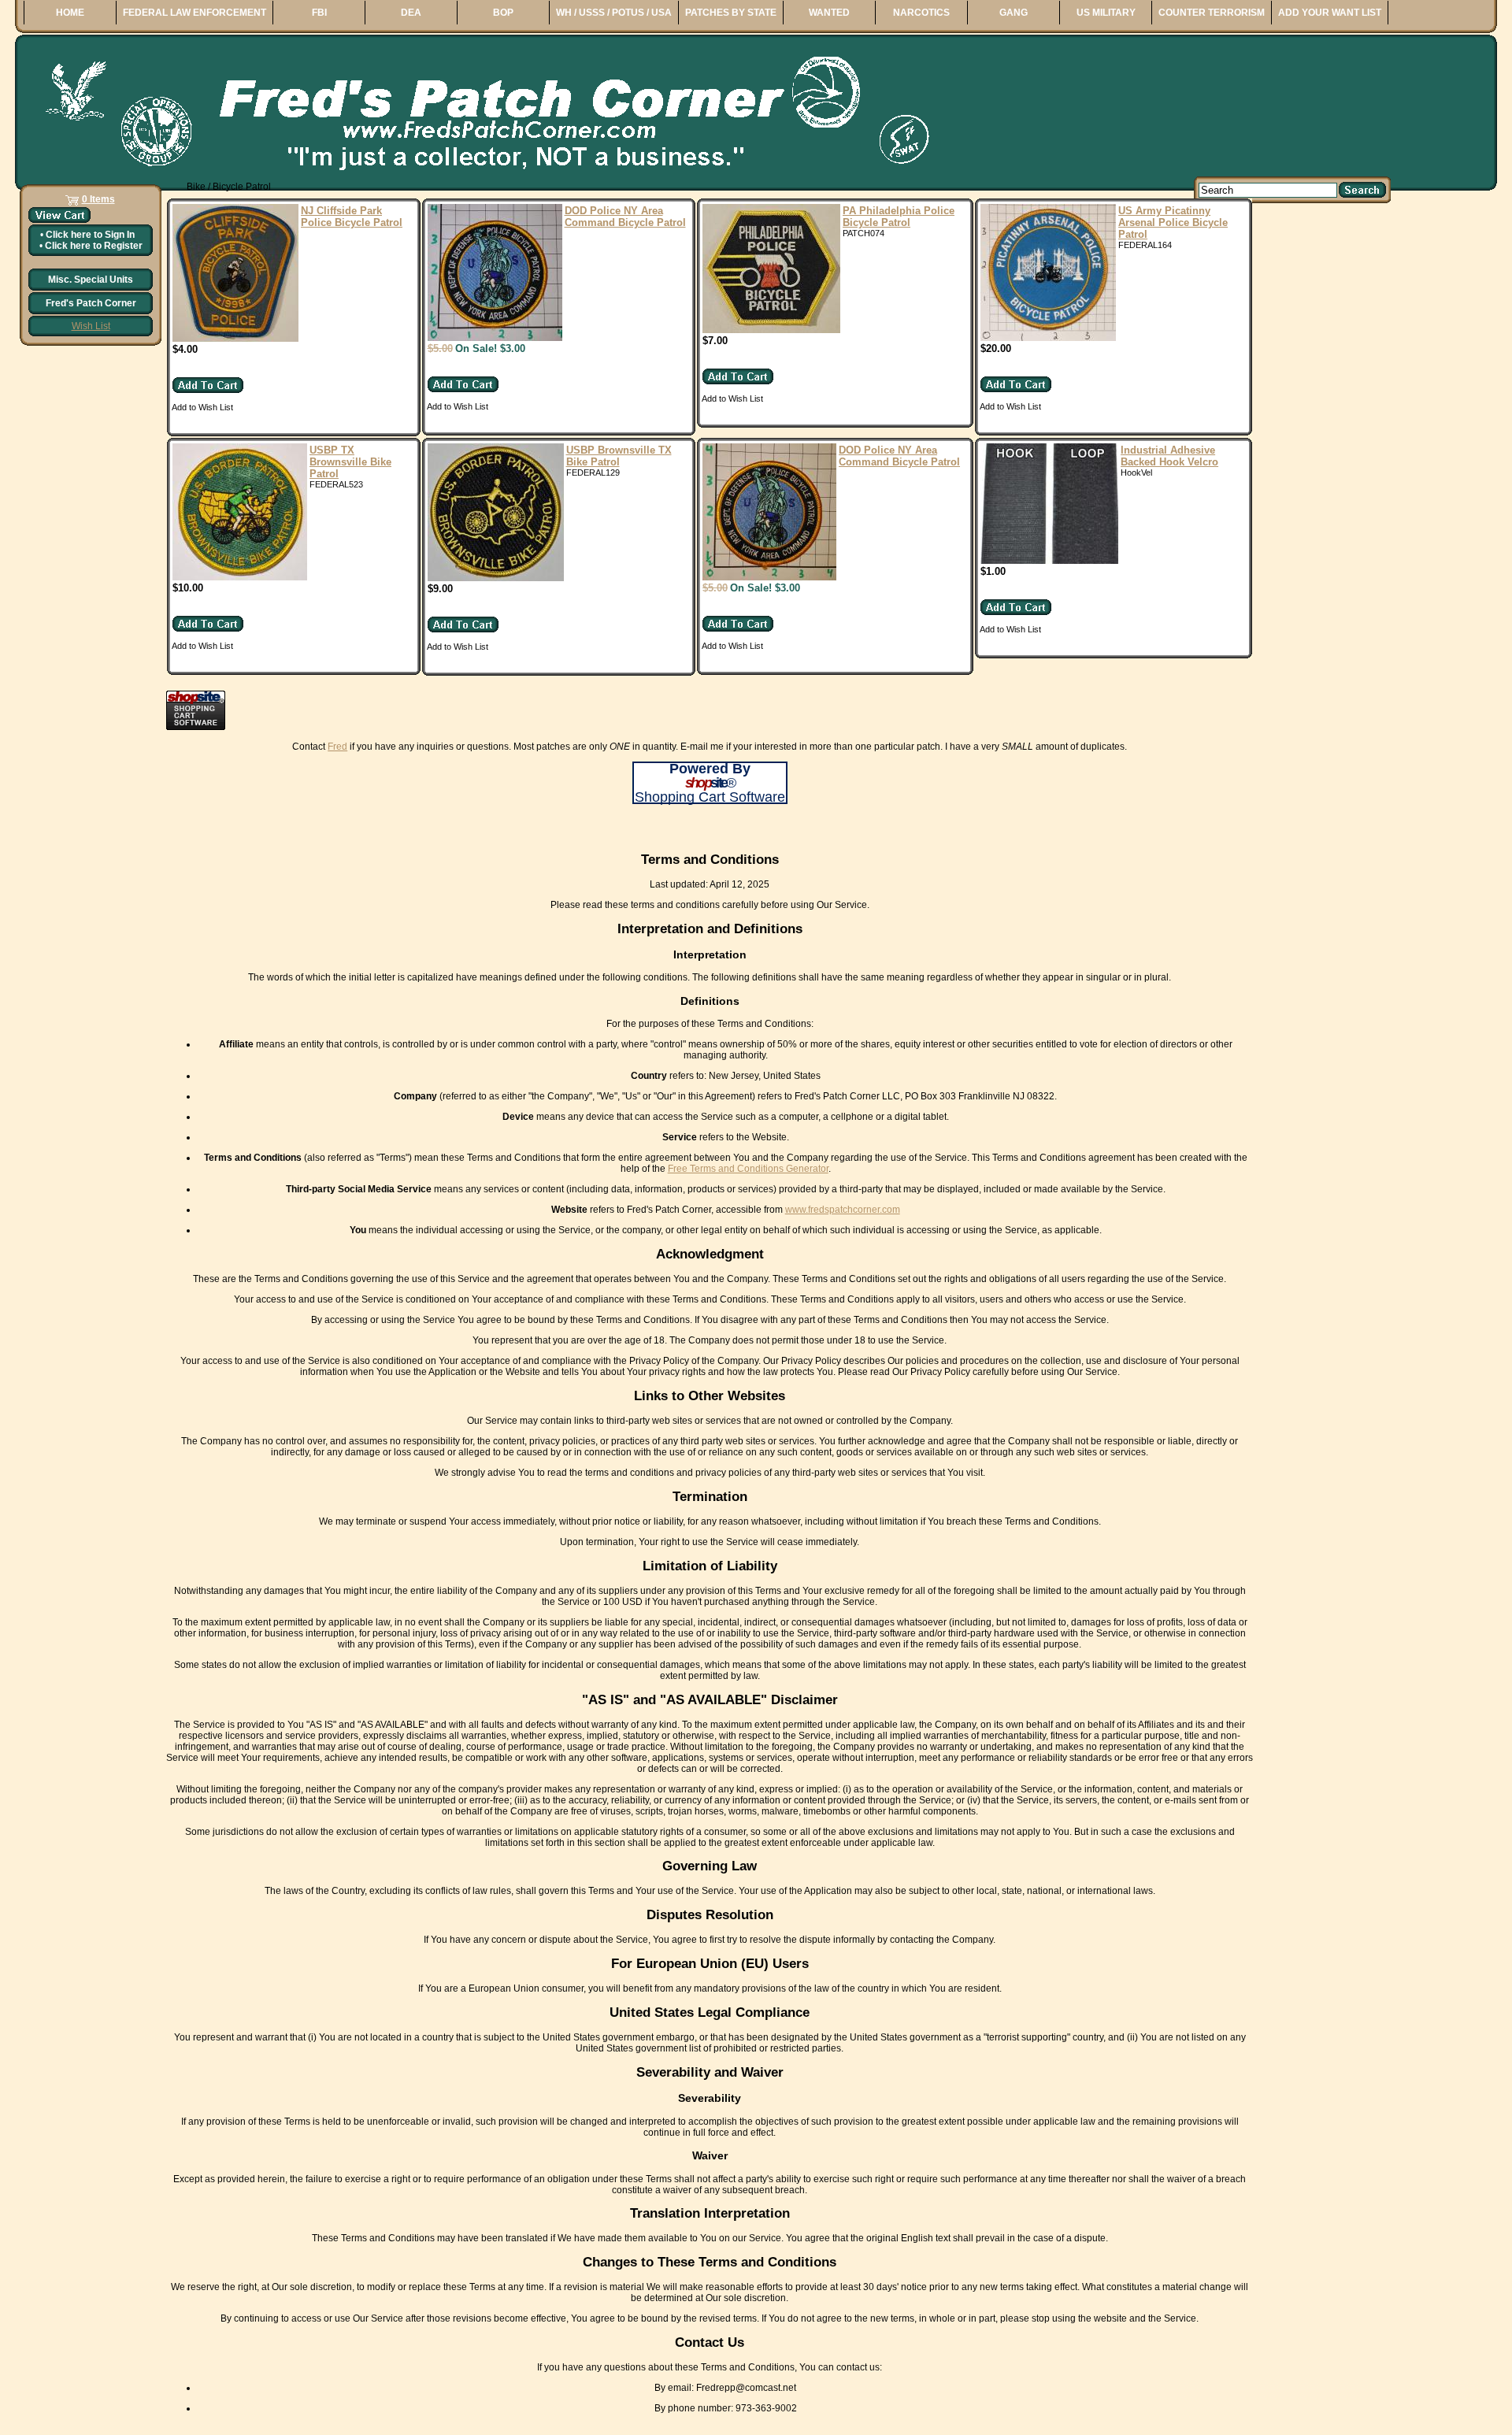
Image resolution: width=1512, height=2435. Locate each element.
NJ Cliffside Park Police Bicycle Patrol (352, 217)
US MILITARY (1106, 13)
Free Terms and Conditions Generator (748, 1169)
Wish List (91, 326)
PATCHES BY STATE (731, 13)
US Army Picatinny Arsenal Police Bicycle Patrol (1173, 222)
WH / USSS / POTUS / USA (614, 13)
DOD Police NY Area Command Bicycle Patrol (625, 217)
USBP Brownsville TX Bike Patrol (619, 456)
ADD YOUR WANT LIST (1330, 13)
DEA (411, 13)
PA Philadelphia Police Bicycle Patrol (899, 217)
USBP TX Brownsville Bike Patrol (350, 462)
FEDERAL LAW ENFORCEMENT (195, 13)
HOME (70, 13)
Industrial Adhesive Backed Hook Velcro (1169, 456)
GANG (1014, 13)
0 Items (98, 199)
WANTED (829, 13)
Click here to (90, 235)
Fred (337, 747)
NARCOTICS (921, 13)
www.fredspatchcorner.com (843, 1210)
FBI (319, 13)
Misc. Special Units (91, 280)
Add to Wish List (202, 407)
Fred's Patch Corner (91, 303)
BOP (503, 13)
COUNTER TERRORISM (1212, 13)
